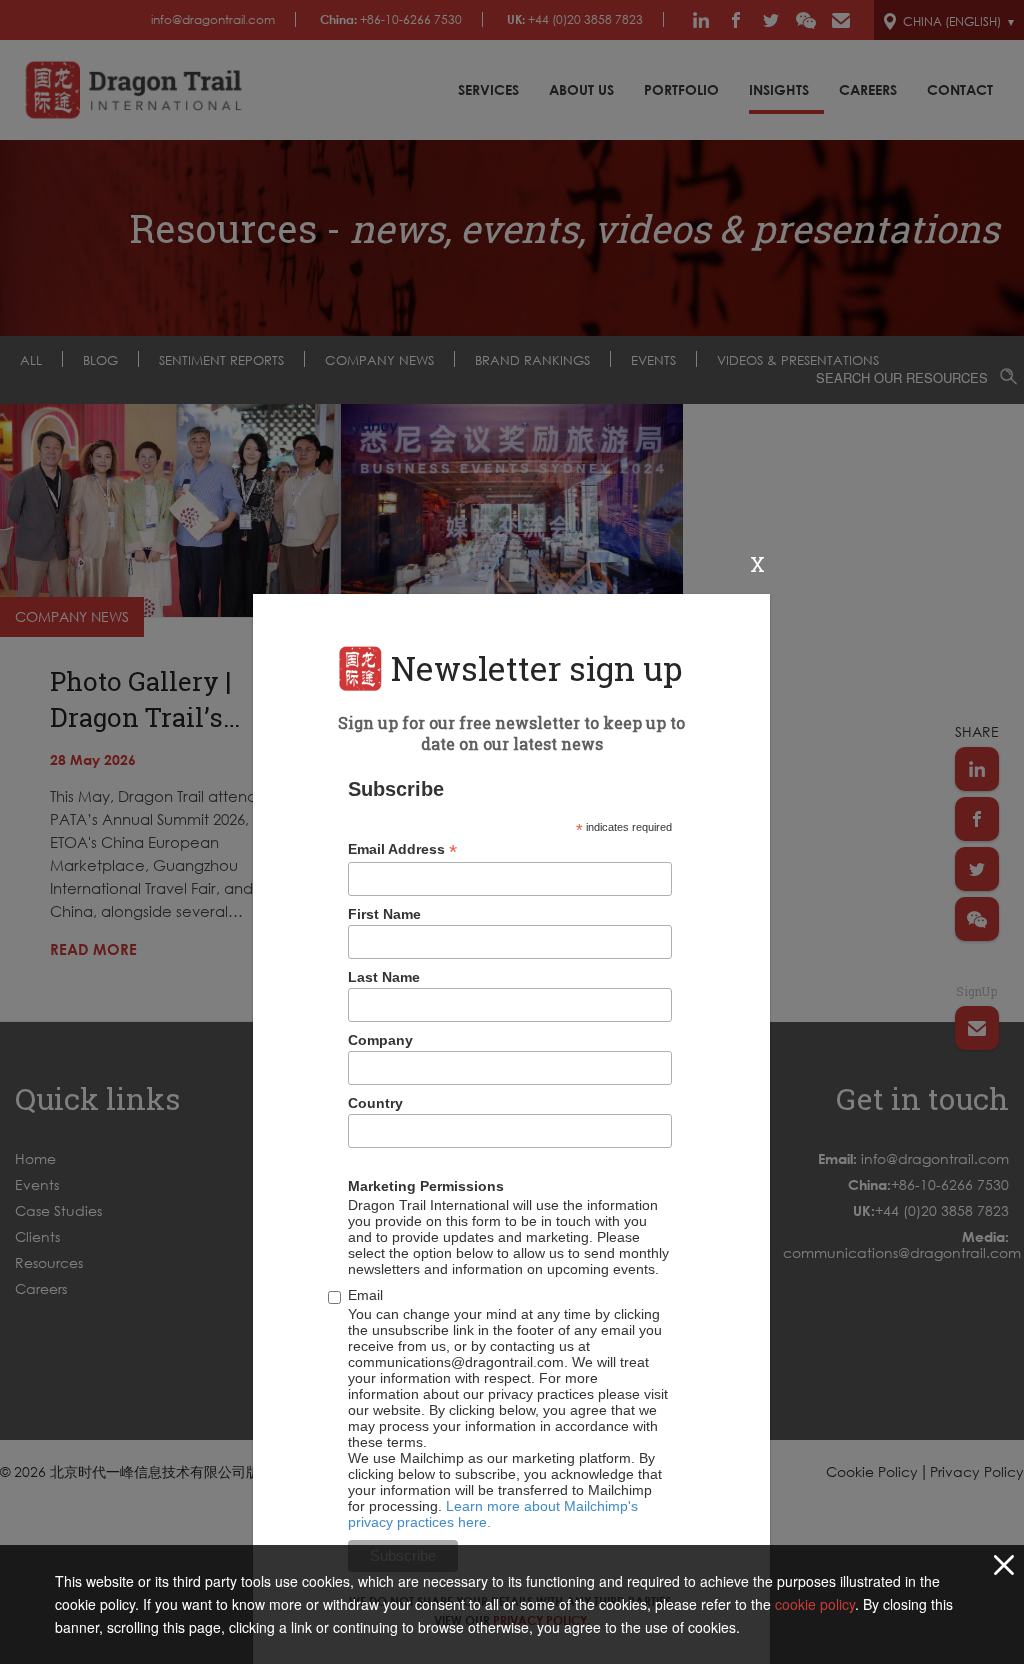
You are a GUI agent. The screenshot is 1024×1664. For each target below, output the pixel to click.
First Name (384, 914)
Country (375, 1103)
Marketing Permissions (426, 1186)
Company (380, 1040)
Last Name (384, 977)
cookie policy (815, 1604)
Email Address (402, 849)
